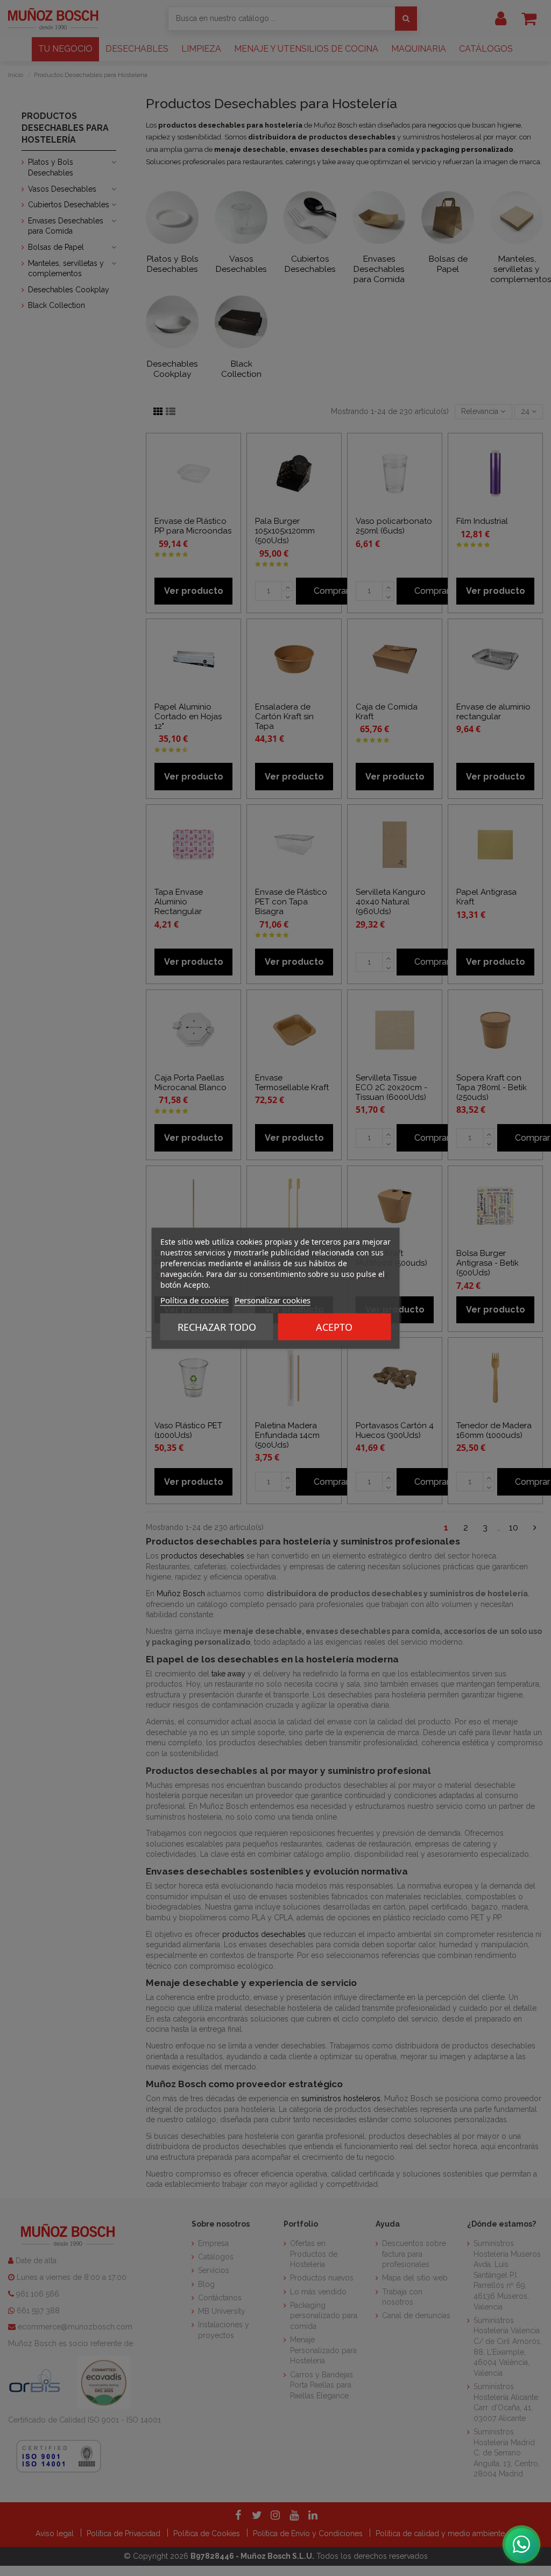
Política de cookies (195, 1300)
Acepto (334, 1326)
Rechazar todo (217, 1326)
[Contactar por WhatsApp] (521, 2544)
